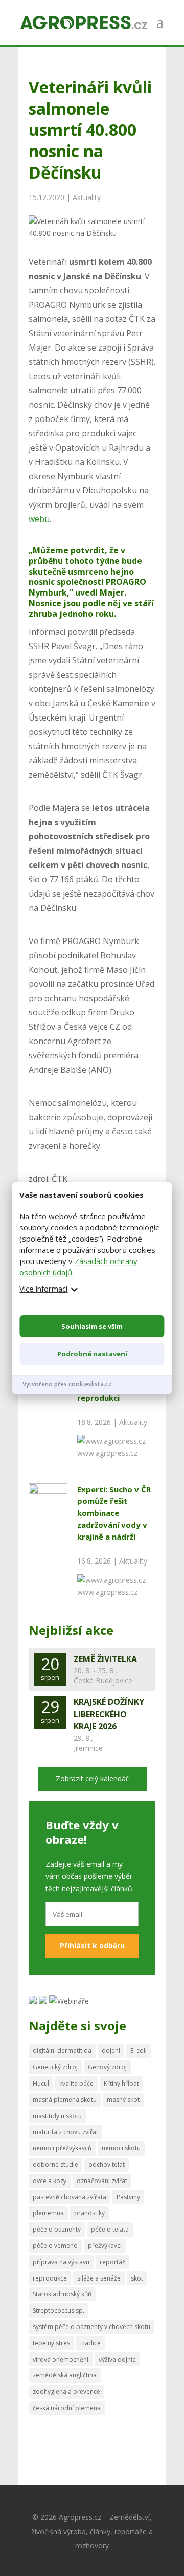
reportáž (112, 2262)
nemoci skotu (121, 2148)
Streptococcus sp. (59, 2310)
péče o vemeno (55, 2246)
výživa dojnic (117, 2359)
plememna (48, 2213)
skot (137, 2278)
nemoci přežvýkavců (62, 2148)
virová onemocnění (61, 2359)
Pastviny (128, 2197)
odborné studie (55, 2164)
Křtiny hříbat (121, 2083)
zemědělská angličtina (65, 2375)
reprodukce (50, 2278)
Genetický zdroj (55, 2067)
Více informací (43, 1289)
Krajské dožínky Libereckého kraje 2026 (109, 1714)
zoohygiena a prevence (66, 2392)
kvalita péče (76, 2083)
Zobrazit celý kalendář (92, 1779)
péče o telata (110, 2229)
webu (39, 519)
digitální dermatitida (62, 2051)
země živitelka (105, 1659)
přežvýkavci (105, 2246)
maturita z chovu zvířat (65, 2132)
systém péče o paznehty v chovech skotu (91, 2327)
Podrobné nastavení (92, 1354)
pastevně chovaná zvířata (70, 2197)
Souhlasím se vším (92, 1326)
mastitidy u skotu (57, 2116)
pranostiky (89, 2213)
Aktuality (87, 197)
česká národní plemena (67, 2408)
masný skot (123, 2100)
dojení (111, 2051)
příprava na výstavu (61, 2262)
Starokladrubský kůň (62, 2294)
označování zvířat (102, 2181)
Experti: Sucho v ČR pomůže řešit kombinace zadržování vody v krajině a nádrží (114, 1513)
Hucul (41, 2083)
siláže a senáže (99, 2278)
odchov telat (107, 2164)
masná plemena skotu (65, 2100)
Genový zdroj (107, 2067)
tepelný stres (51, 2343)
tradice (90, 2343)
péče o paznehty (57, 2229)
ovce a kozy (50, 2181)
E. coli (139, 2051)
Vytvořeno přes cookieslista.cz (67, 1384)
